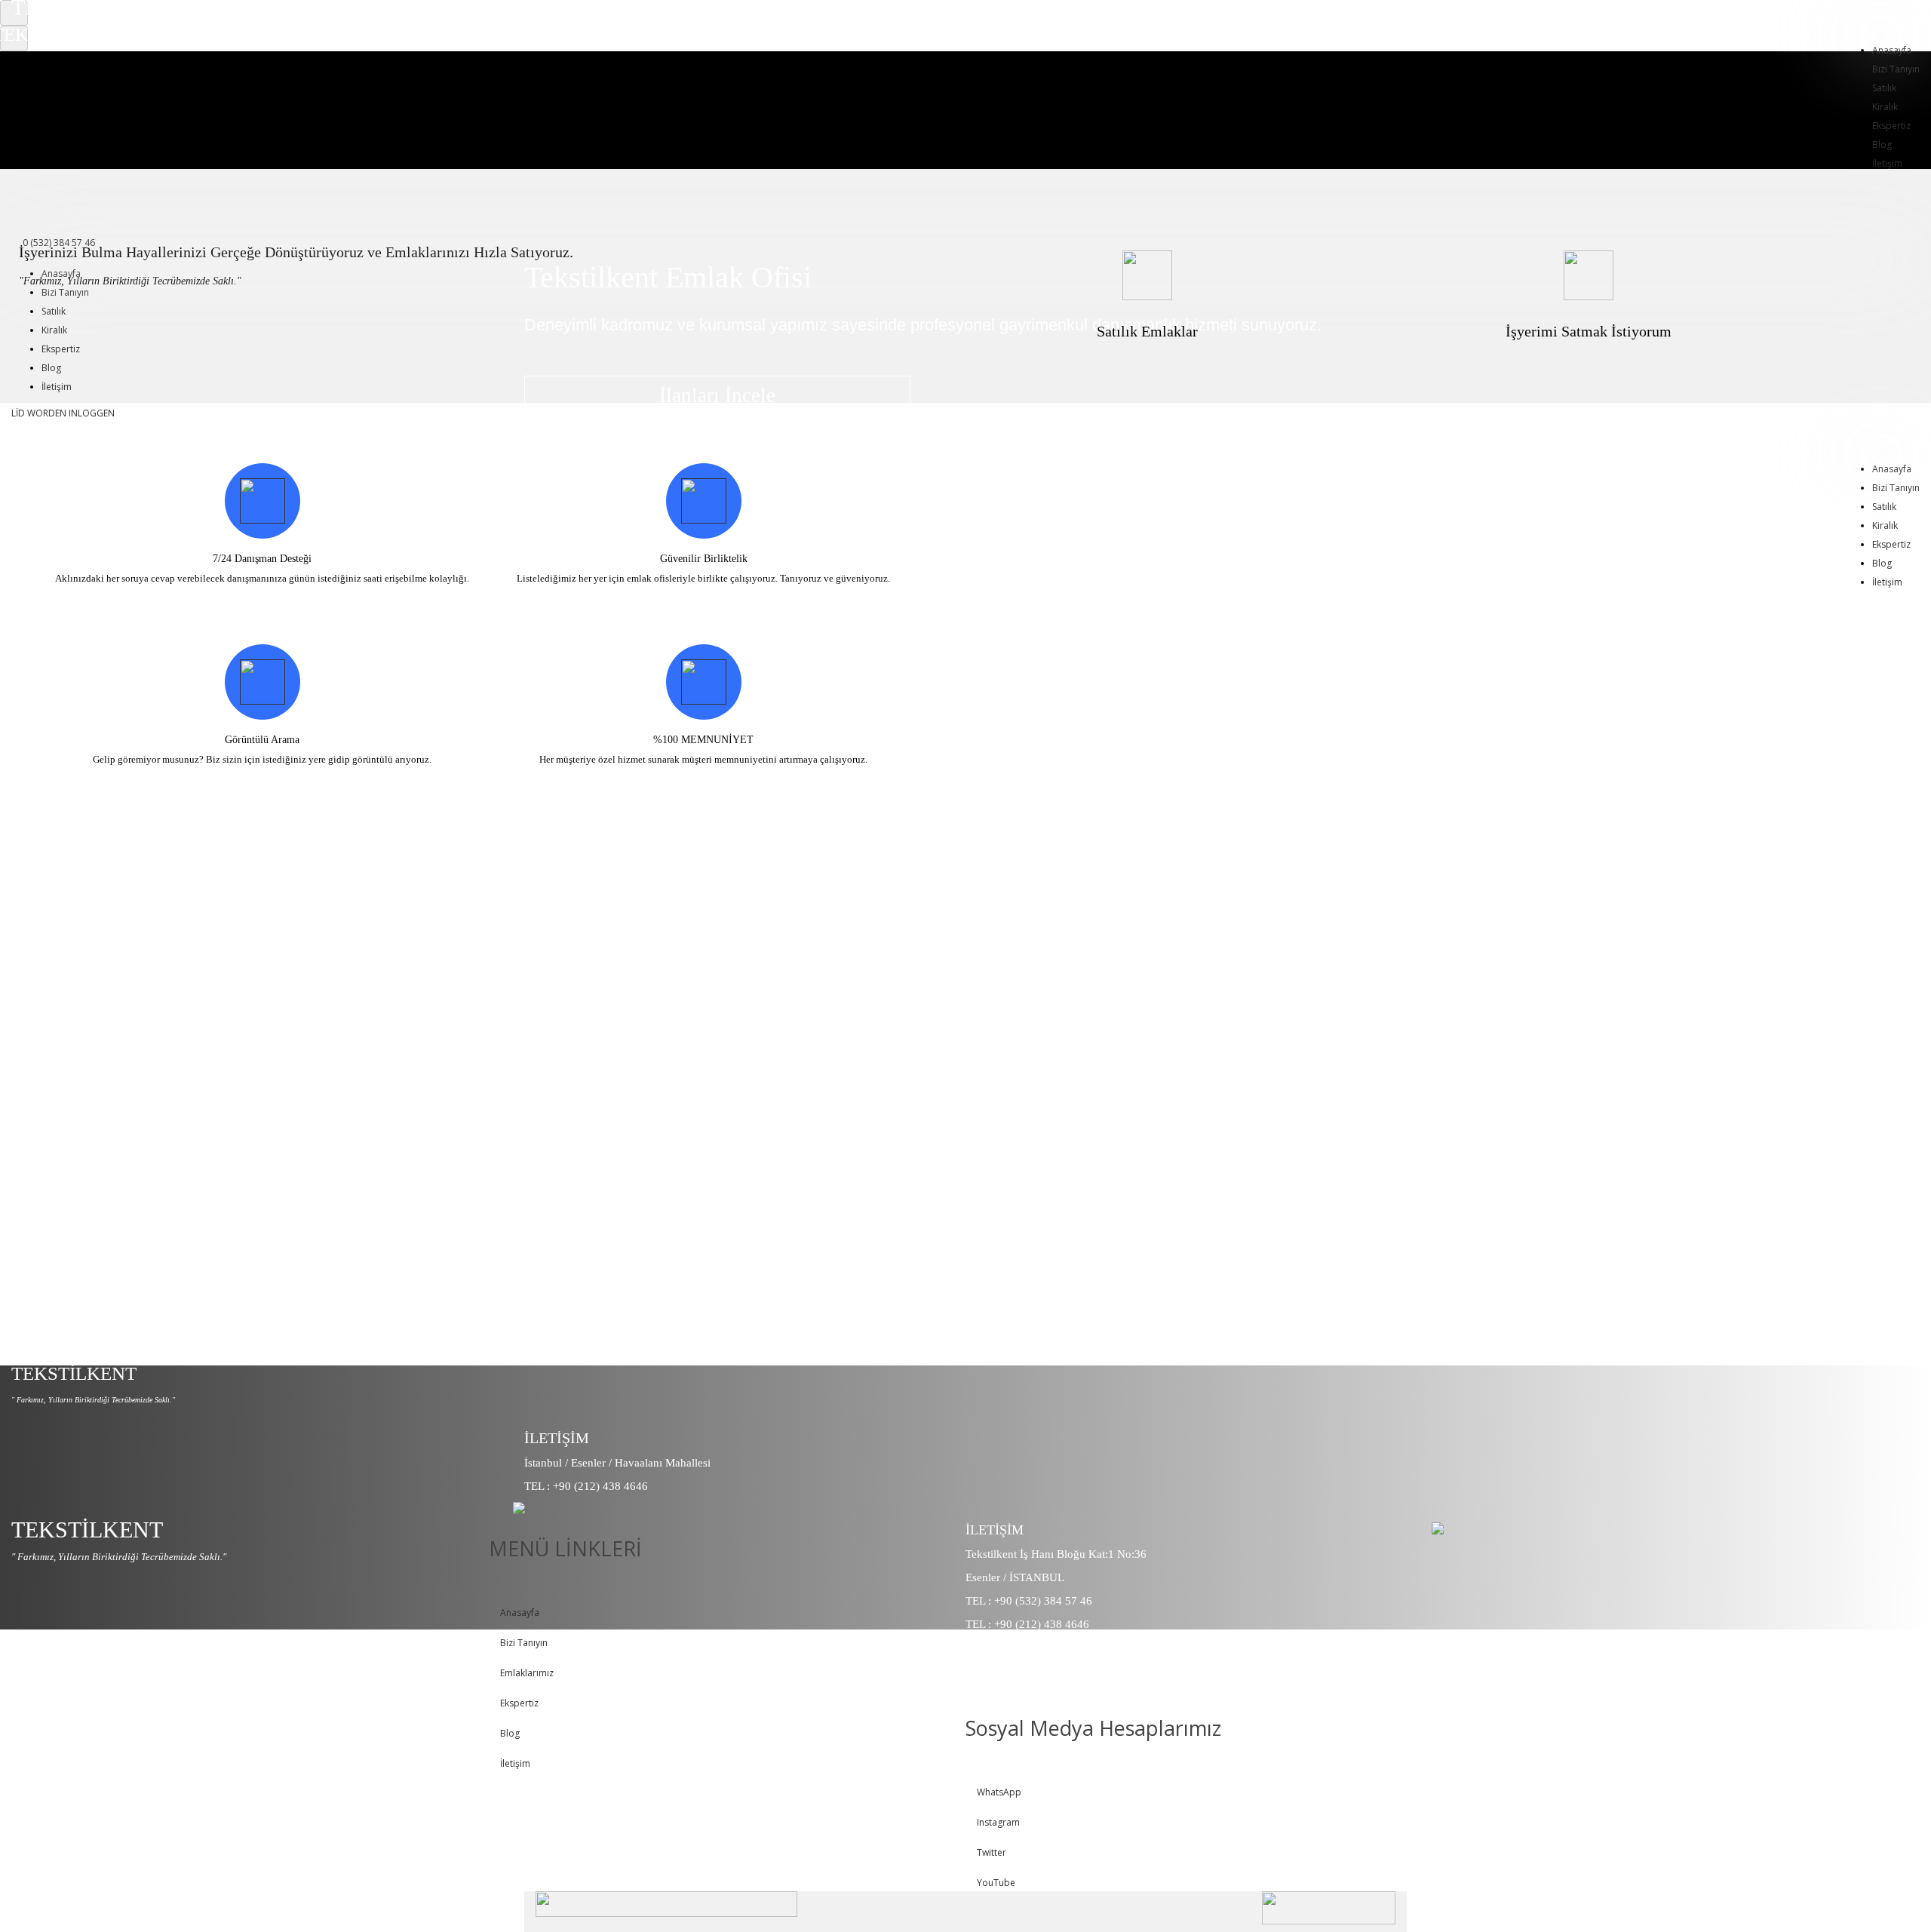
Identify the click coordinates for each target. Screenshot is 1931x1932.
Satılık (1884, 88)
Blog (1882, 144)
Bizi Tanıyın (1896, 69)
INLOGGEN (92, 413)
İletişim (57, 387)
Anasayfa (1892, 50)
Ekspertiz (1891, 126)
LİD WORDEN (39, 413)
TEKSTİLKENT (74, 1373)
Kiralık (1885, 107)
